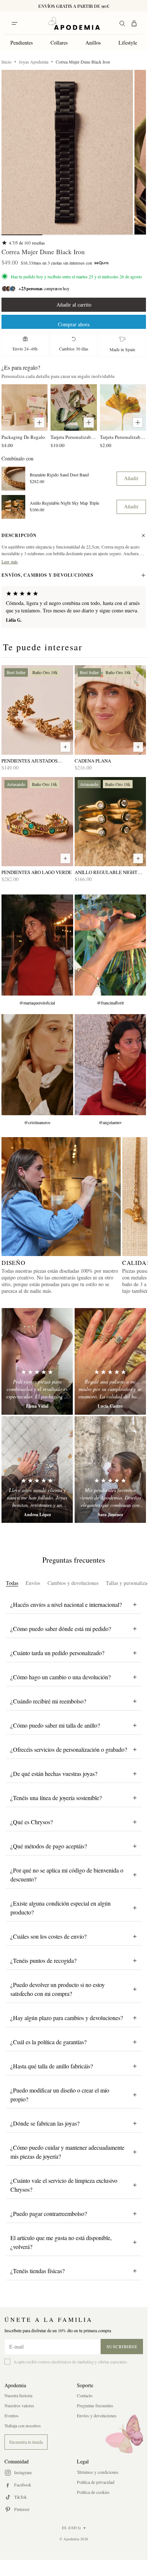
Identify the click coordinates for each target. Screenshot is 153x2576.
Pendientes (22, 43)
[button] (67, 152)
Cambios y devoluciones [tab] (73, 1583)
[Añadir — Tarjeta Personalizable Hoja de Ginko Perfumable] (138, 423)
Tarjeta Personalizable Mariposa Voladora (74, 437)
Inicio (6, 62)
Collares (59, 43)
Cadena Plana (93, 761)
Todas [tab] (12, 1583)
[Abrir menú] (14, 23)
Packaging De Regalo (23, 437)
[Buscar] (122, 23)
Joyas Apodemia (34, 62)
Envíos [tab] (33, 1583)
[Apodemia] (74, 23)
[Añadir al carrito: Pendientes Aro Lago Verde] (65, 858)
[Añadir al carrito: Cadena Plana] (138, 747)
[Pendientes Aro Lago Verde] (37, 822)
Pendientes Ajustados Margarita (30, 761)
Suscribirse (122, 2346)
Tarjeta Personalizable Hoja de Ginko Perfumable (123, 437)
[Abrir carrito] (134, 23)
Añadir (131, 478)
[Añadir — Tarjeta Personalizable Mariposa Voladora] (89, 423)
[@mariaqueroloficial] (37, 945)
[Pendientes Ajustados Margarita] (37, 710)
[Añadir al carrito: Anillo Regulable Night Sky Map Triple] (138, 858)
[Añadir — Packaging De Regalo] (39, 423)
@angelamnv (110, 1122)
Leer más (10, 562)
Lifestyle (128, 43)
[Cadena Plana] (110, 710)
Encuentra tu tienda (26, 2442)
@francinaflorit (110, 1003)
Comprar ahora (74, 324)
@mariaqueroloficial (37, 1003)
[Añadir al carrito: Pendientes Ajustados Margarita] (65, 747)
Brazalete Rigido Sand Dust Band (59, 475)
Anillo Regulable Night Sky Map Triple (64, 503)
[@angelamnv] (110, 1065)
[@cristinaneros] (37, 1065)
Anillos (93, 43)
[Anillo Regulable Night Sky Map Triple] (110, 822)
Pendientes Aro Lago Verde (37, 872)
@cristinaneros (37, 1122)
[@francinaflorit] (110, 945)
